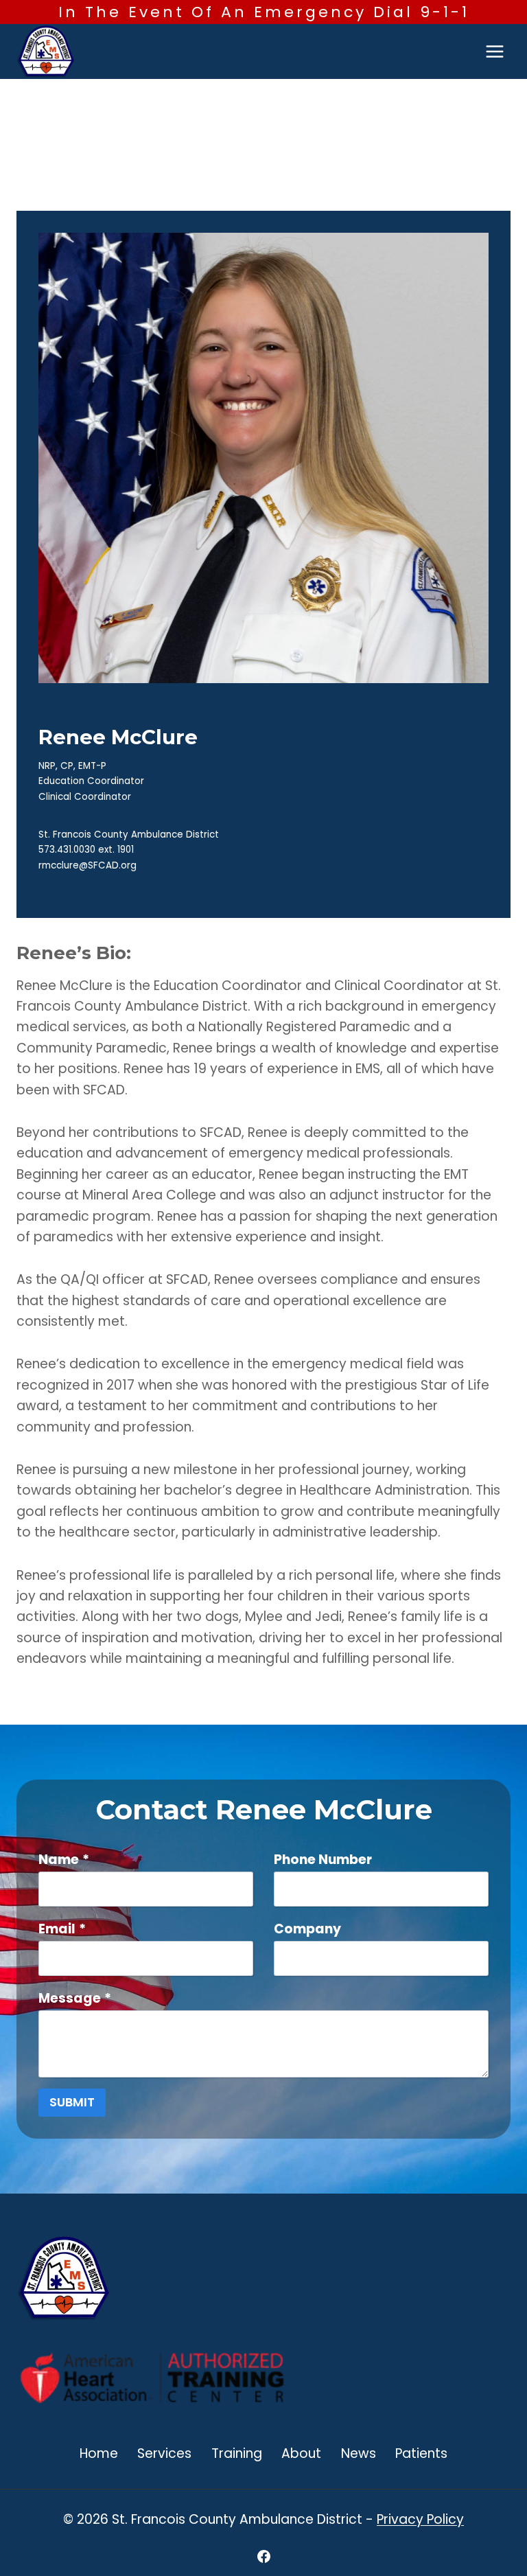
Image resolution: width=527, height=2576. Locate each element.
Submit (72, 2102)
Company (307, 1929)
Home (99, 2453)
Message (75, 1998)
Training (237, 2453)
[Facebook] (263, 2556)
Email (62, 1929)
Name (64, 1860)
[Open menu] (494, 52)
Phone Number (323, 1860)
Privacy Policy (420, 2519)
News (359, 2453)
